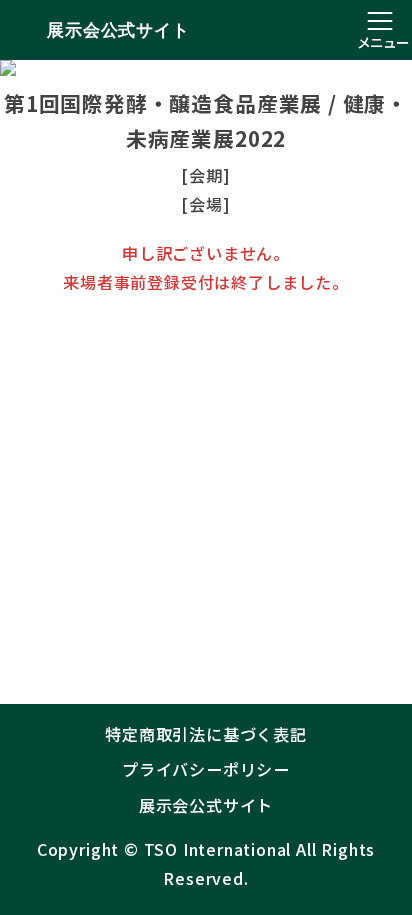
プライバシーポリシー (206, 769)
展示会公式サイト (118, 30)
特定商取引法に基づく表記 (206, 734)
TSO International (218, 849)
